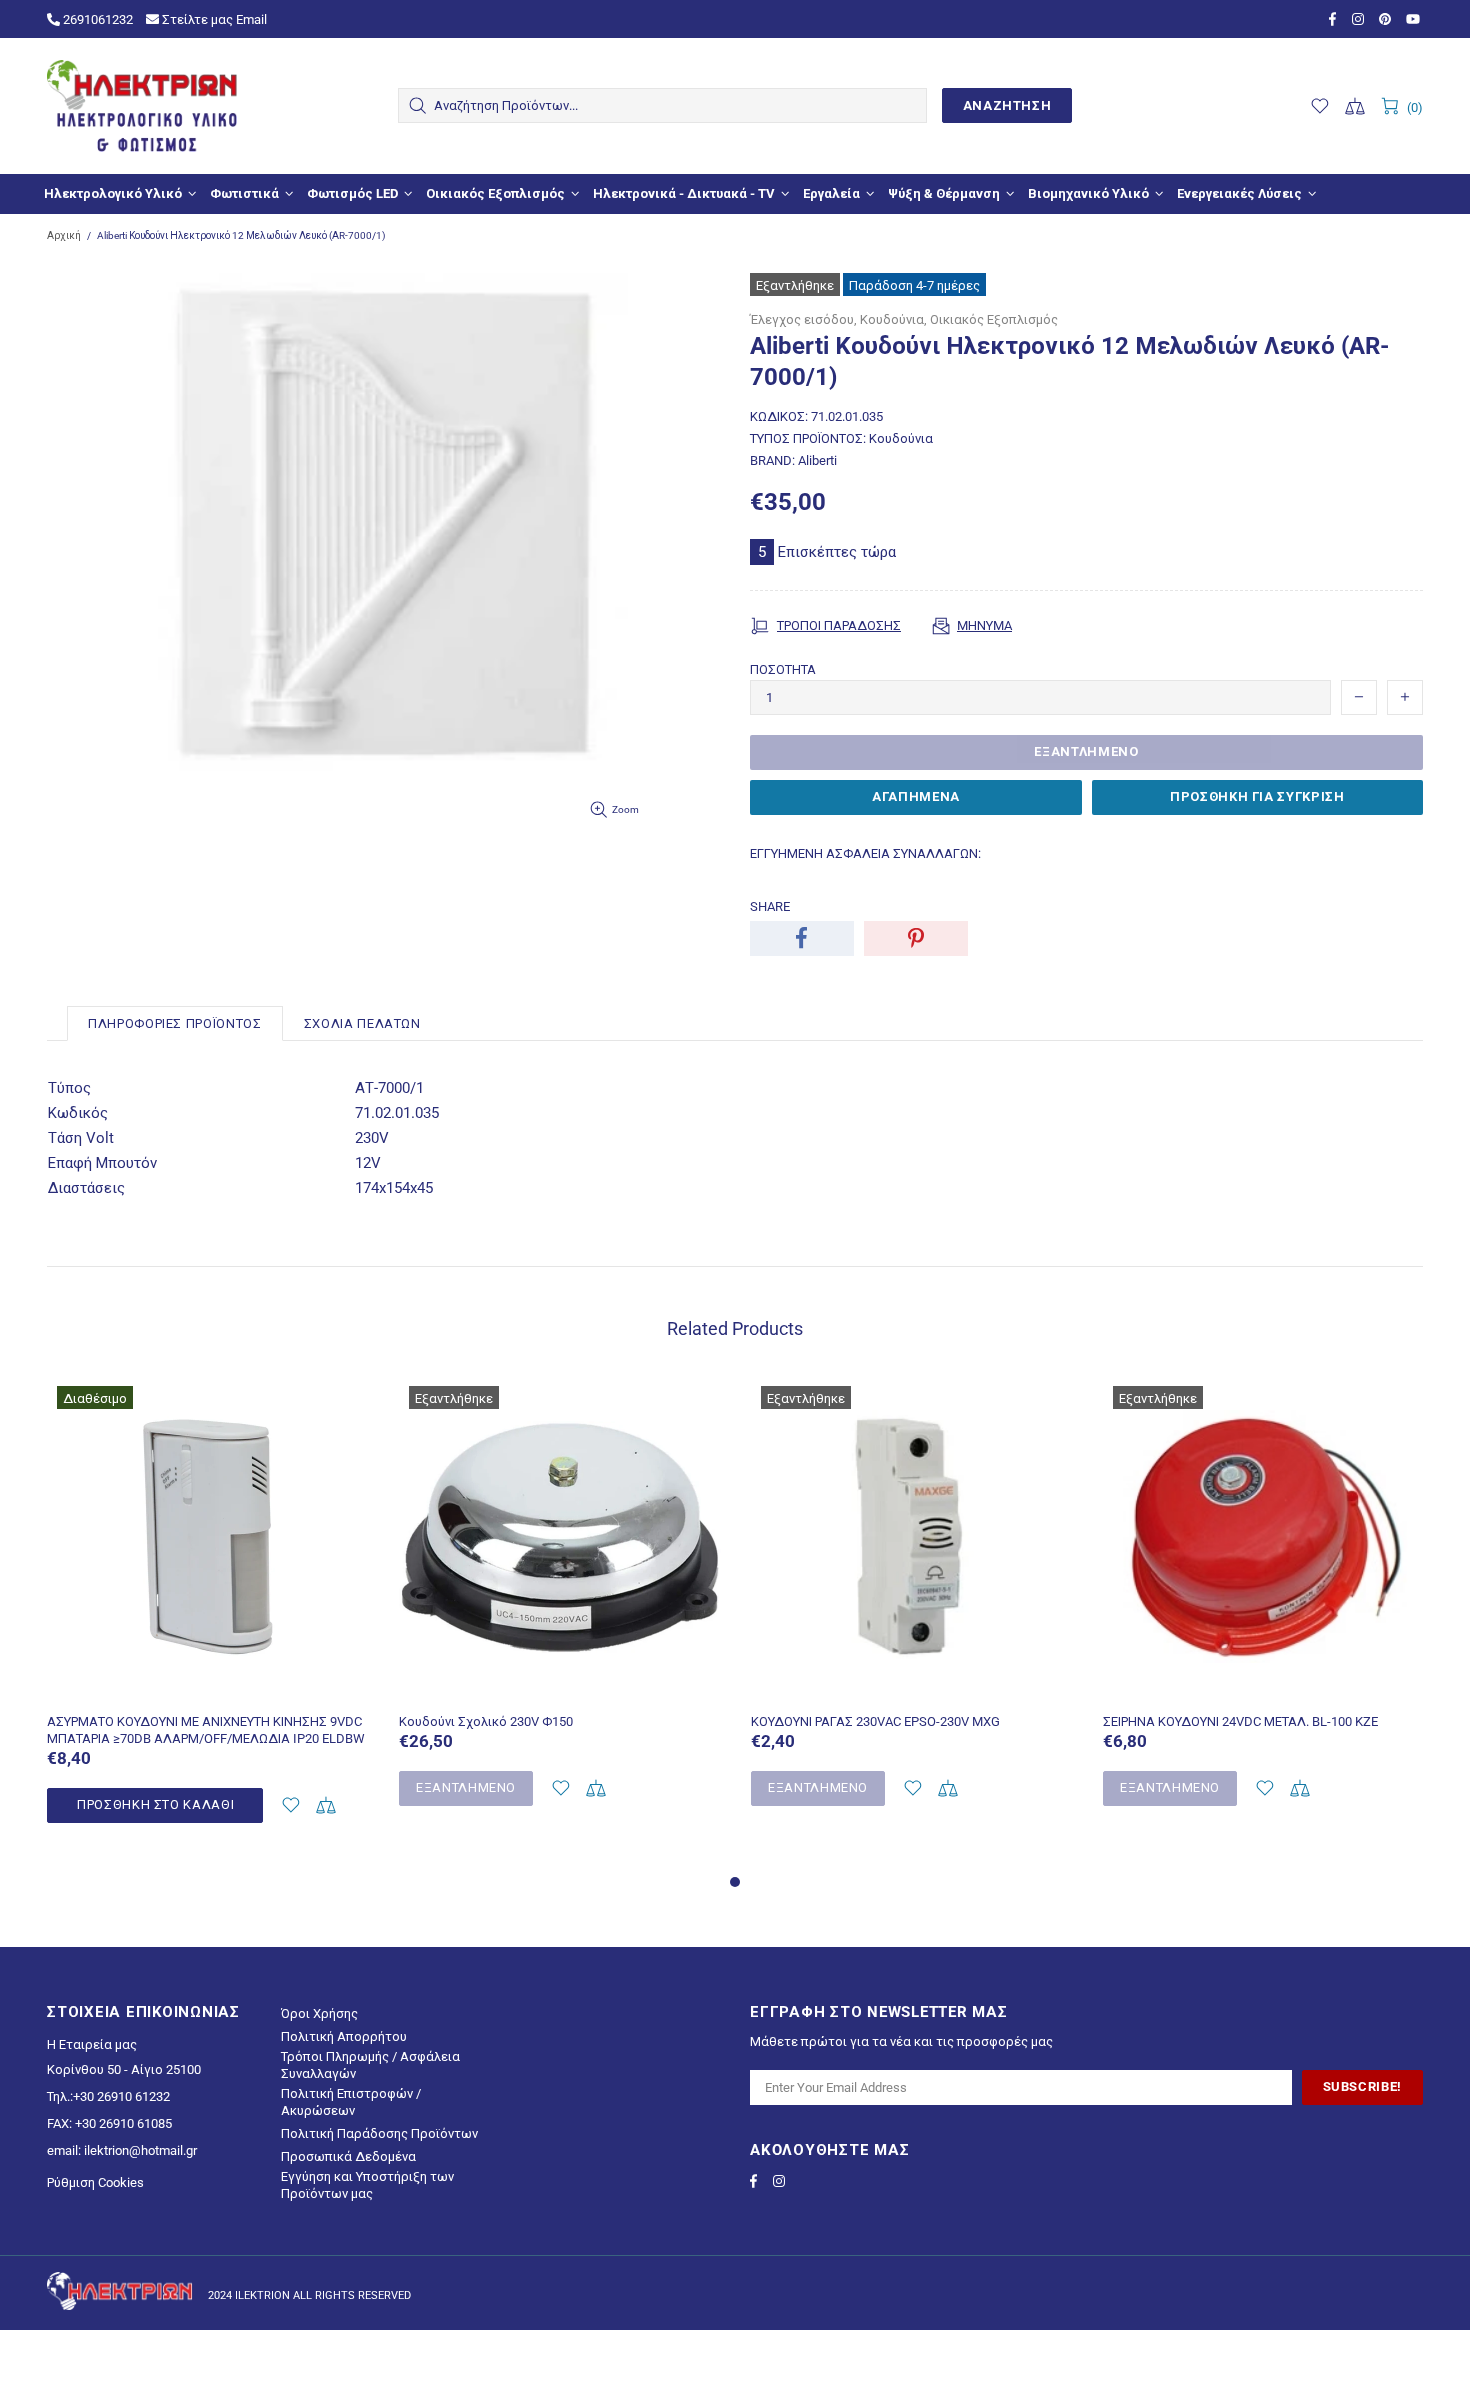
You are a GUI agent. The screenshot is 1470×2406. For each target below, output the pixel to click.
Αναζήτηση (1007, 105)
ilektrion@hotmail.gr (140, 2150)
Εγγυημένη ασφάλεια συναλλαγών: (865, 853)
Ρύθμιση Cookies (95, 2182)
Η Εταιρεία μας (92, 2044)
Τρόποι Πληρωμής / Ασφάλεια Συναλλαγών (370, 2065)
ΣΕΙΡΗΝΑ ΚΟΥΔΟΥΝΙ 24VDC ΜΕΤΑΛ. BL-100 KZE (1240, 1721)
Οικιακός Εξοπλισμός (994, 319)
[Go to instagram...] (1360, 19)
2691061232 (96, 19)
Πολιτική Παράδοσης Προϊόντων (379, 2133)
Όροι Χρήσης (319, 2013)
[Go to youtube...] (1414, 19)
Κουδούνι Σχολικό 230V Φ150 (486, 1721)
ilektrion (142, 106)
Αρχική (64, 235)
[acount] (290, 1805)
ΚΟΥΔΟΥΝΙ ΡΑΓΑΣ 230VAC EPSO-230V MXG (875, 1721)
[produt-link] (208, 1688)
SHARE (770, 906)
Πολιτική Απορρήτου (344, 2036)
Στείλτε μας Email (213, 19)
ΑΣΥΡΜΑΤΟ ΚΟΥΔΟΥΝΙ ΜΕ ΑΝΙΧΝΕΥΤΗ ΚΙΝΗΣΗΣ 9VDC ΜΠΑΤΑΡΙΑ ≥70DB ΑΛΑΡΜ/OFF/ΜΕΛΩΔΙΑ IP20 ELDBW (206, 1730)
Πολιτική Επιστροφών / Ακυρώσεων (351, 2102)
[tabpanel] (208, 1623)
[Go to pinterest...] (1387, 19)
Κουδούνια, (893, 319)
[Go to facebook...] (1335, 19)
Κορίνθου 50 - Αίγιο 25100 (124, 2069)
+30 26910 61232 (121, 2096)
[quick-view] (341, 1403)
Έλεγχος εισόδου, (803, 319)
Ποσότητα (783, 669)
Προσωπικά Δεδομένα (348, 2156)
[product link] (208, 1403)
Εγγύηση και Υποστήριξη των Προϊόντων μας (367, 2185)
